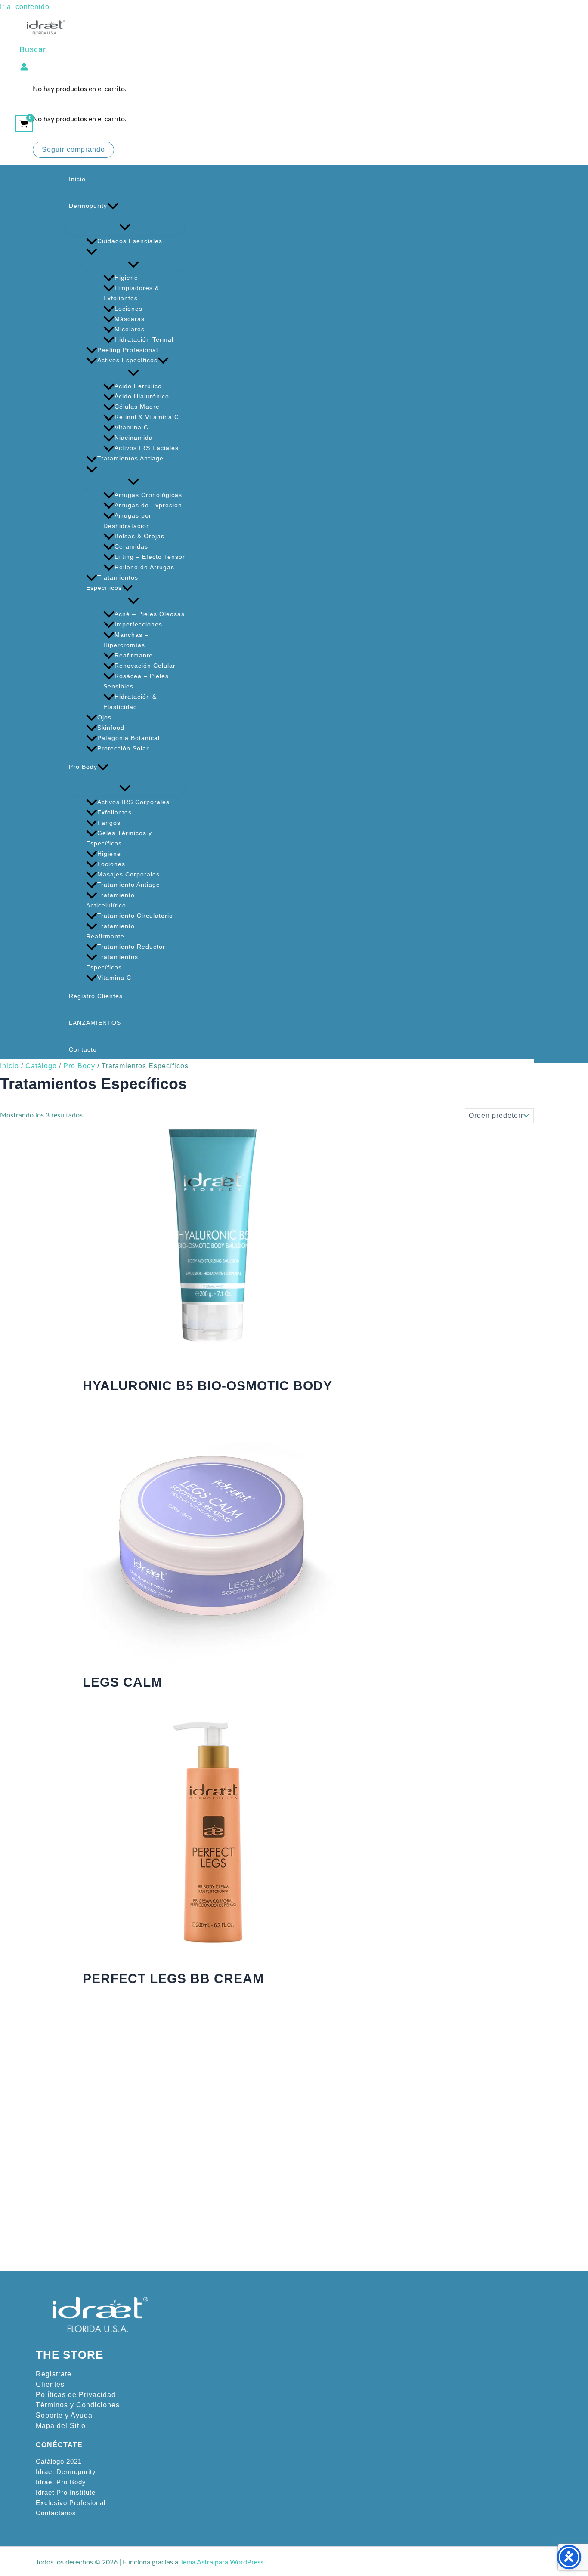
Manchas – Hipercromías (126, 640)
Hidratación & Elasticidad (130, 702)
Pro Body (83, 767)
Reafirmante (134, 655)
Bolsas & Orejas (139, 536)
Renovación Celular (145, 666)
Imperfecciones (138, 624)
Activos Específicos (127, 360)
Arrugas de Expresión (148, 505)
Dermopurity (88, 206)
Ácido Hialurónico (142, 396)
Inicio (77, 179)
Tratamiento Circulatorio (135, 916)
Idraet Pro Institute (66, 2493)
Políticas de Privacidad (76, 2395)
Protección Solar (123, 748)
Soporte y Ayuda (64, 2415)
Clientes (50, 2384)
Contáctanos (56, 2513)
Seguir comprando (73, 150)
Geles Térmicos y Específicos (119, 838)
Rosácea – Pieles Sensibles (136, 681)
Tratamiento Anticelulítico (110, 900)
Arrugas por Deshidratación (127, 521)
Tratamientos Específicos (112, 583)
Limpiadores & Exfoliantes (131, 293)
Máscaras (130, 319)
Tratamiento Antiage (129, 885)
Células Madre (137, 407)
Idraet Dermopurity (66, 2472)
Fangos (109, 823)
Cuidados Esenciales (130, 241)
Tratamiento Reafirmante (110, 931)
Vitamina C (132, 427)
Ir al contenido (25, 7)
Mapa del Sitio (61, 2426)
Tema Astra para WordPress (222, 2562)
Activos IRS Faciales (147, 448)
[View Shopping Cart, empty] (24, 123)
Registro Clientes (96, 996)
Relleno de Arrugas (144, 567)
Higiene (126, 278)
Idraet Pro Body (61, 2482)
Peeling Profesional (128, 350)
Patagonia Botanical (128, 738)
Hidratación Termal (144, 339)
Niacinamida (134, 438)
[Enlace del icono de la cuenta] (24, 66)
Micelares (130, 329)
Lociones (128, 309)
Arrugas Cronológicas (148, 495)
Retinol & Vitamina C (147, 417)
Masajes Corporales (128, 874)
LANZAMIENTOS (95, 1023)
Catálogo (41, 1066)
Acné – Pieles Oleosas (150, 614)
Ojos (104, 717)
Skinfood (111, 728)
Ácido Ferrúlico (138, 386)
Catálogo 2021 (59, 2462)
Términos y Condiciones (78, 2405)
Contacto (83, 1049)
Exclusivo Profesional (71, 2503)
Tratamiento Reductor (131, 947)
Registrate (54, 2374)
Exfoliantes (115, 812)
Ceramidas (131, 546)
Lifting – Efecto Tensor (150, 557)
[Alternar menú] (125, 227)
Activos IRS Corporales (133, 802)
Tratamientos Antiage (130, 458)
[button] (33, 50)
